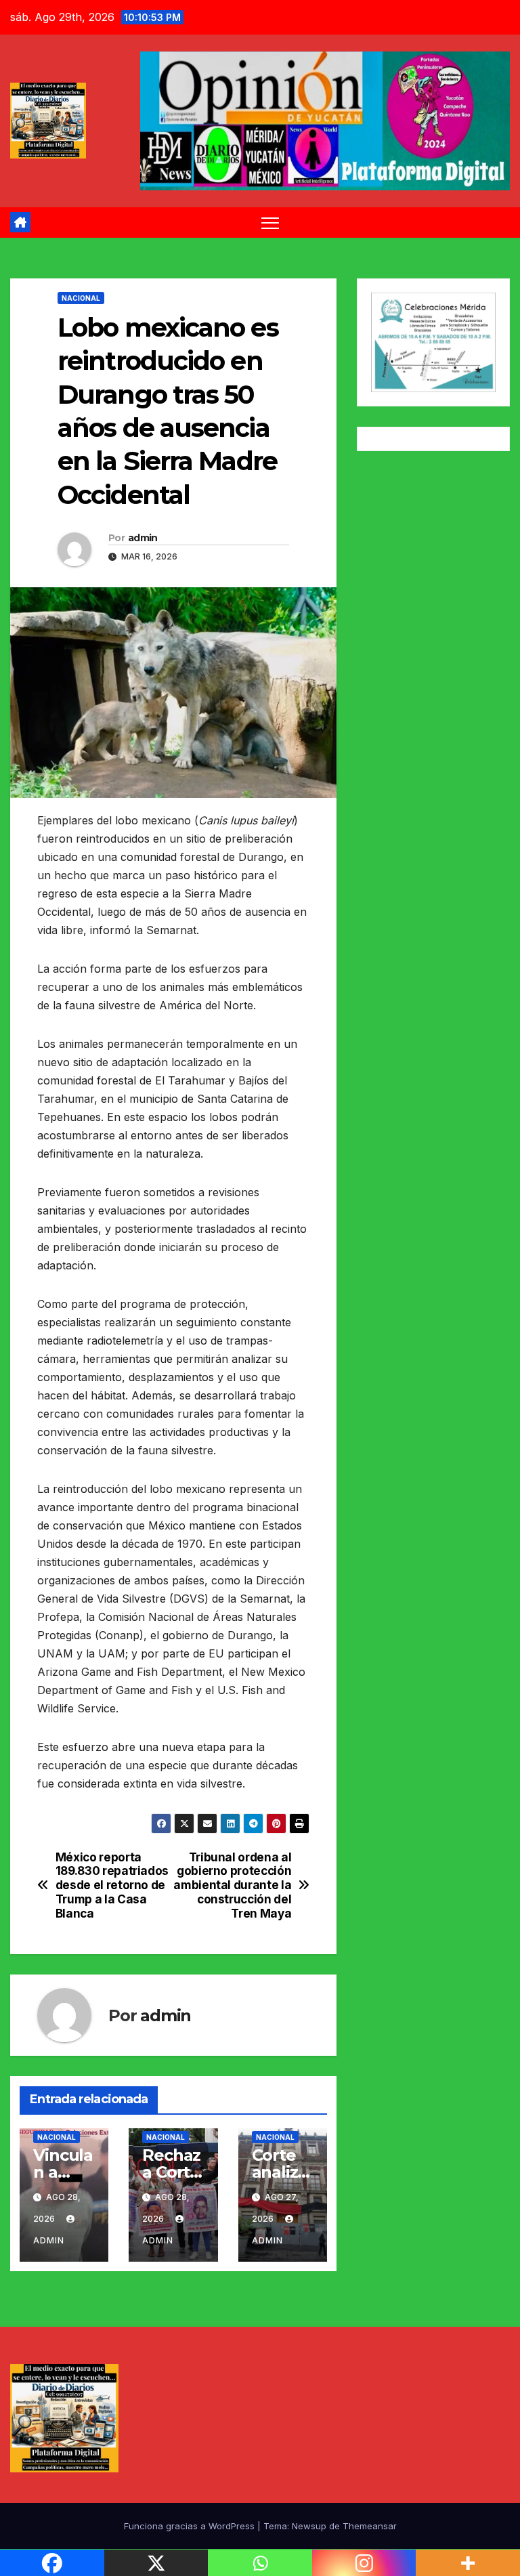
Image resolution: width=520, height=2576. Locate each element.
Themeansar (370, 2526)
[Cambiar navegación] (270, 223)
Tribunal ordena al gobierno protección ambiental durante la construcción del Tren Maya (232, 1885)
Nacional (81, 298)
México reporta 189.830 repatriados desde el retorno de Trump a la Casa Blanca (112, 1885)
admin (143, 538)
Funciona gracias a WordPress (191, 2526)
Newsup (309, 2526)
